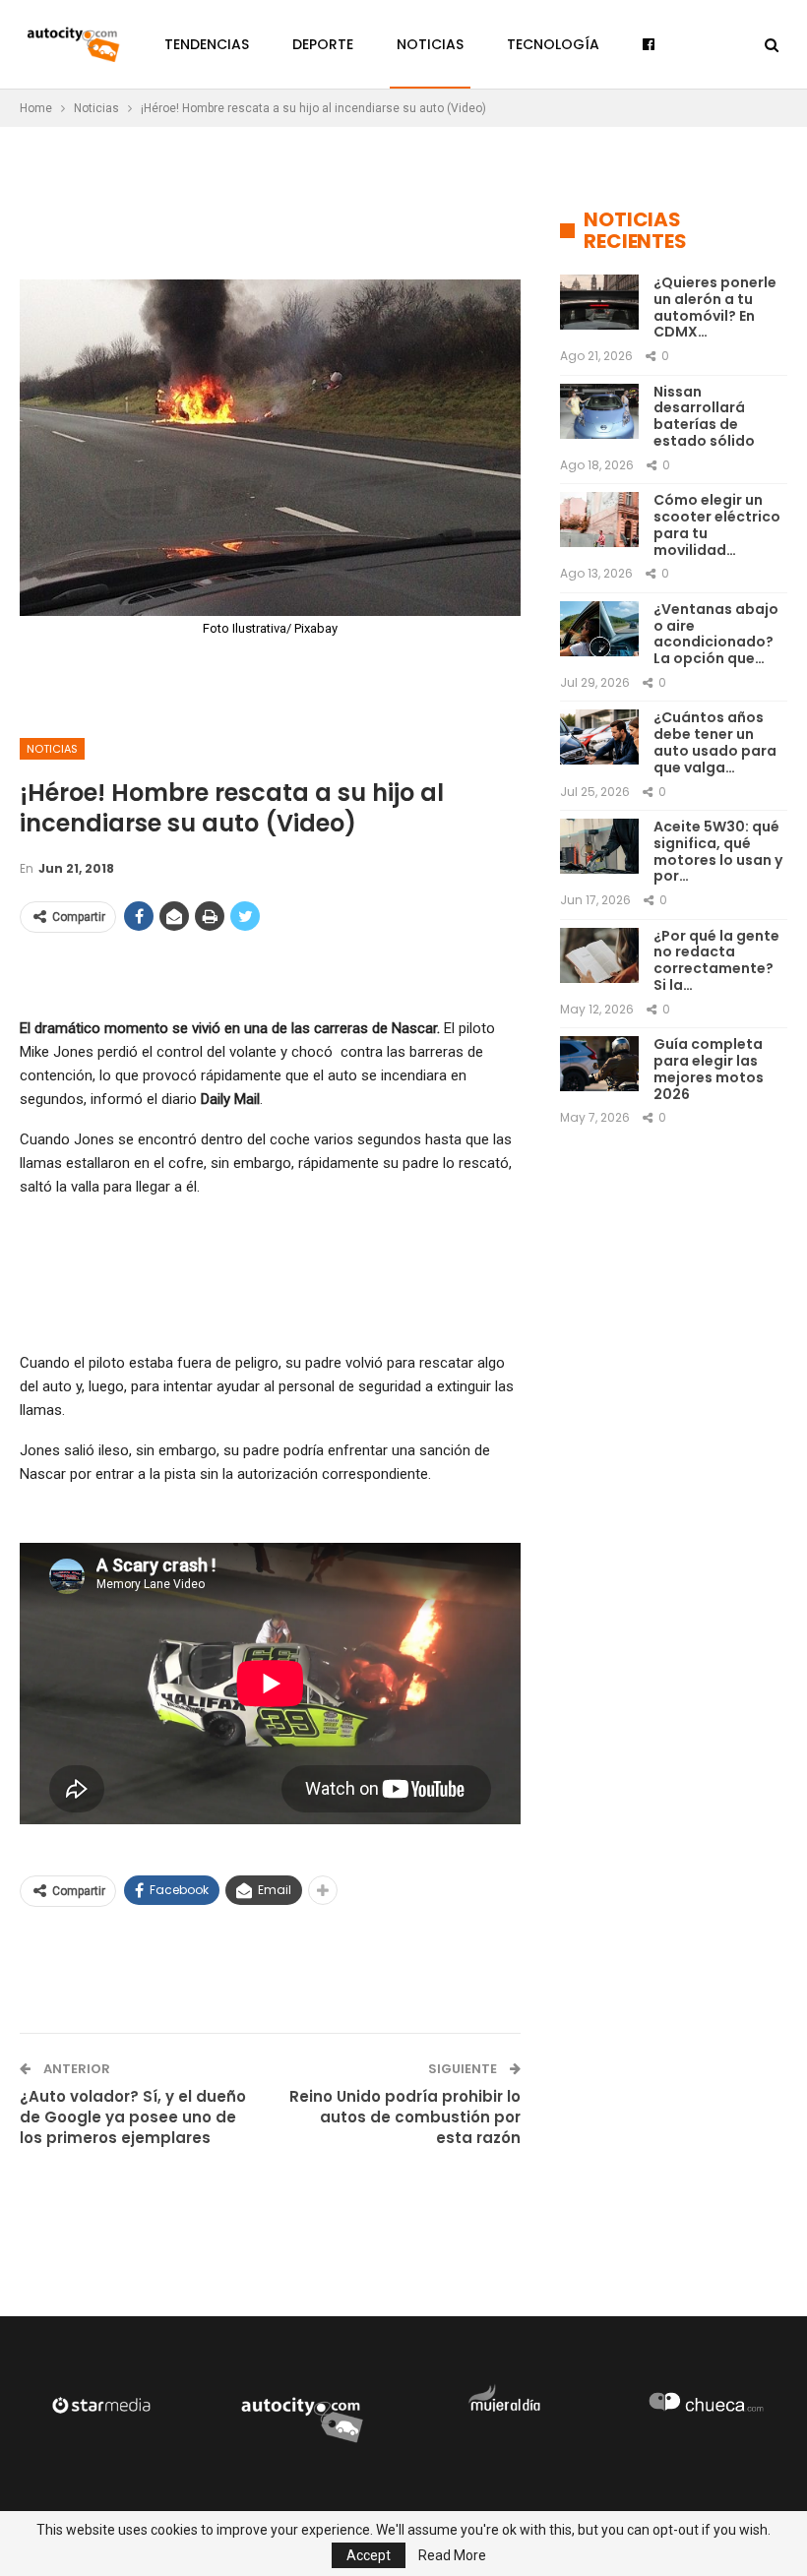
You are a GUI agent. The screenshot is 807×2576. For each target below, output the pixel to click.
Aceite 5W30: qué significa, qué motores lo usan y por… (718, 851)
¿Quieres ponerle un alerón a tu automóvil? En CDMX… (715, 307)
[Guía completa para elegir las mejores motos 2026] (599, 1064)
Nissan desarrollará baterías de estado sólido (704, 416)
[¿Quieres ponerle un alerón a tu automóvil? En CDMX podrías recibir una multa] (599, 302)
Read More (452, 2555)
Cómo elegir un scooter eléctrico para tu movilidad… (717, 524)
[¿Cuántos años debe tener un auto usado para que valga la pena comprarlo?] (599, 737)
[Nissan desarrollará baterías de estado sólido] (599, 411)
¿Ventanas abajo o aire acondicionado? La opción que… (716, 634)
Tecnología (553, 44)
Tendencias (207, 44)
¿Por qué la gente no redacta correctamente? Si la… (716, 960)
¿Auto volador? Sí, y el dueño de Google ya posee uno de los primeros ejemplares (133, 2117)
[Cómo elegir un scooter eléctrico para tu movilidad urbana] (599, 520)
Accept (369, 2555)
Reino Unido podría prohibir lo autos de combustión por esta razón (405, 2117)
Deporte (323, 44)
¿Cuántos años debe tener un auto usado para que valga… (715, 742)
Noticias (430, 44)
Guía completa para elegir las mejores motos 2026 (709, 1069)
